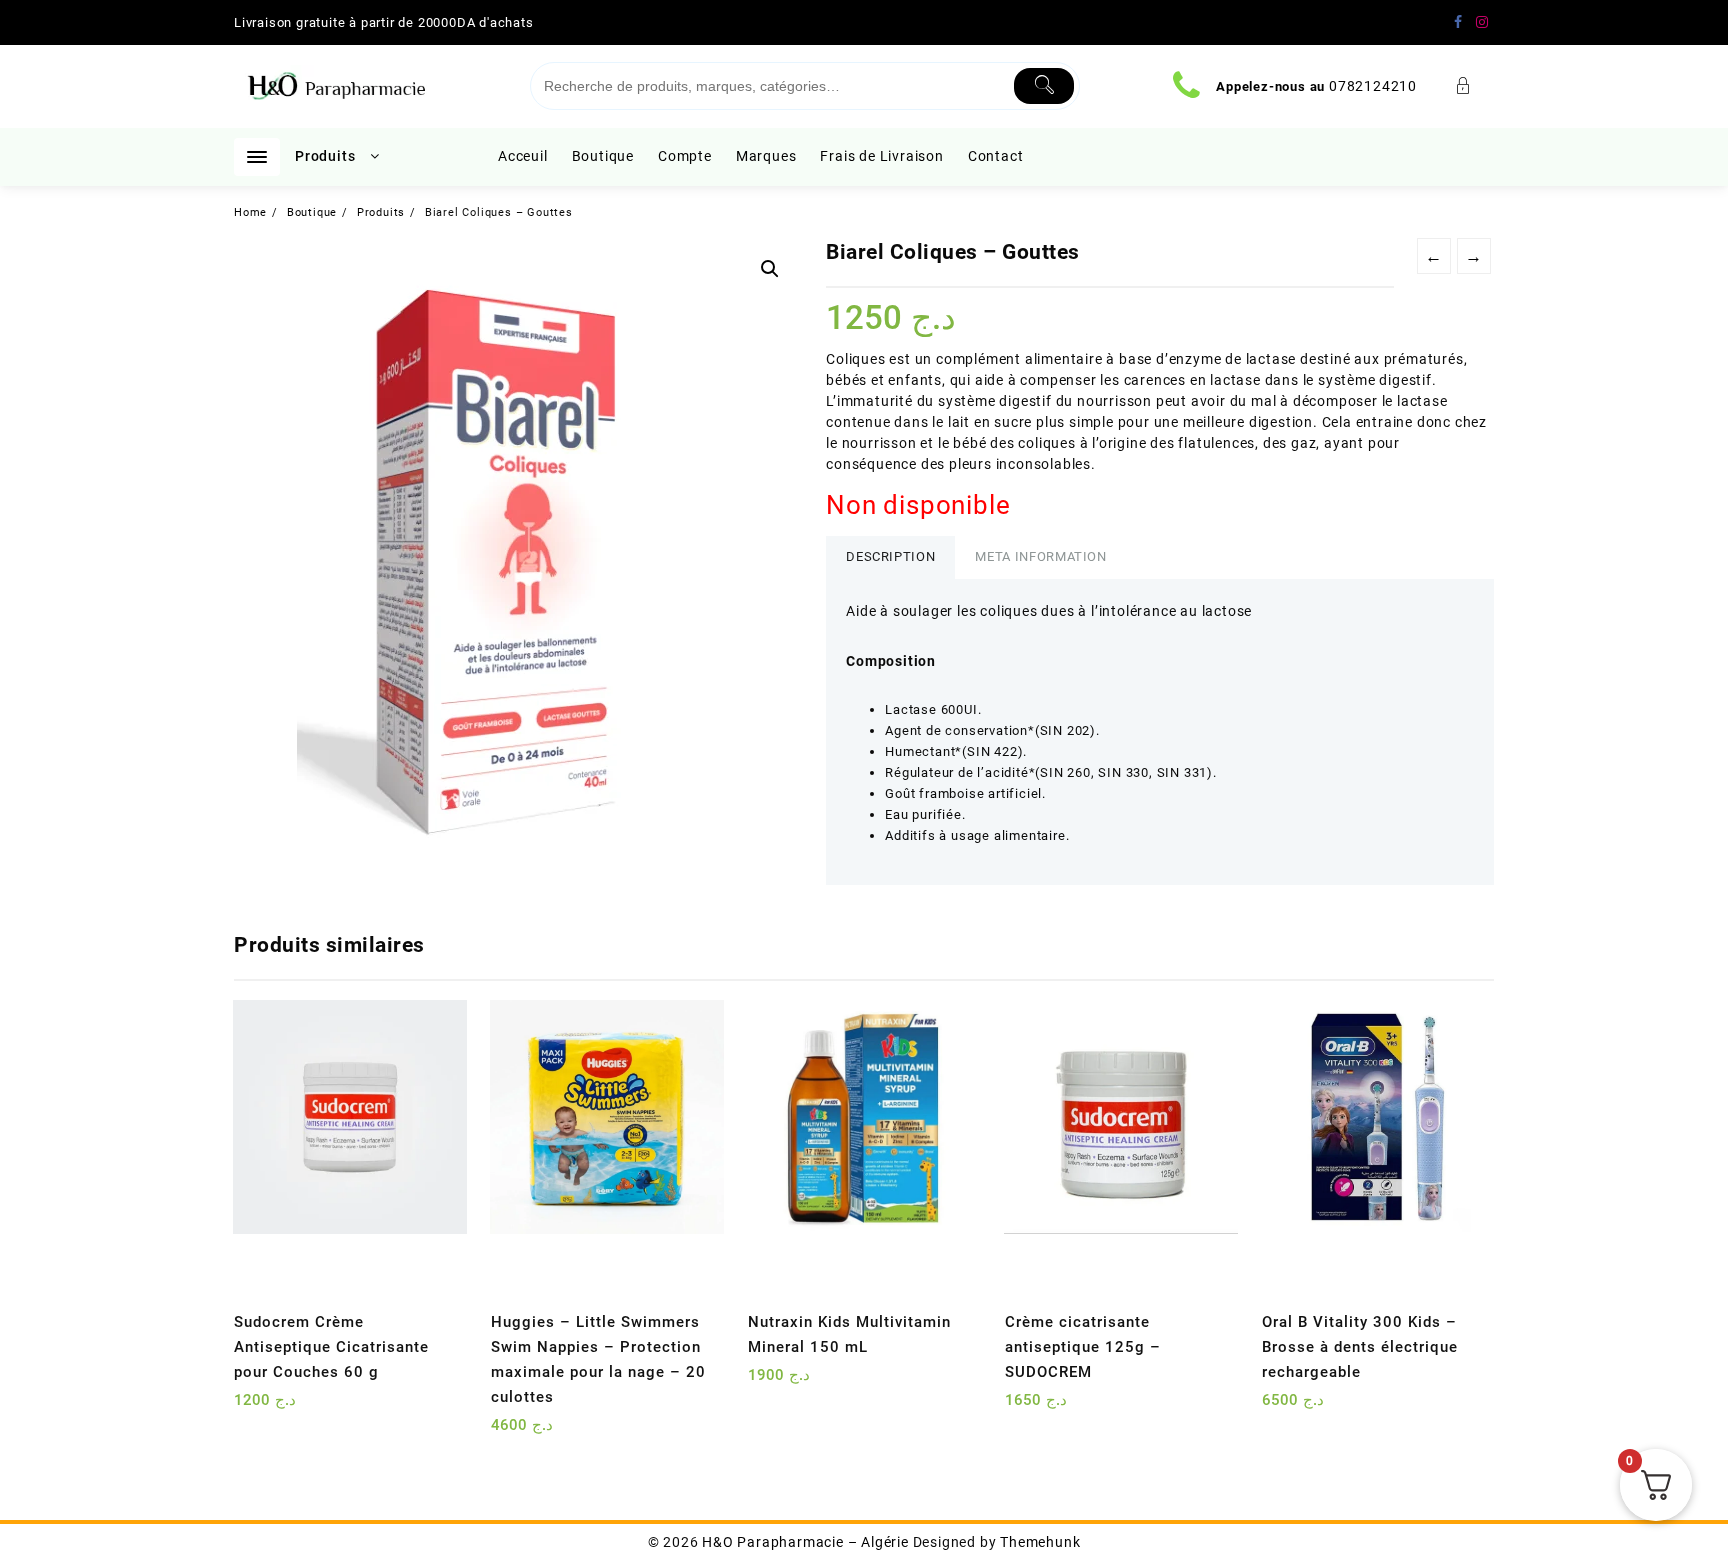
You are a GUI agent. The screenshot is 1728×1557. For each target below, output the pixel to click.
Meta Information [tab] (1040, 556)
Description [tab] (890, 556)
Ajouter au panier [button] (251, 1407)
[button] (770, 269)
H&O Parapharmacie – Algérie (805, 1542)
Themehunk (1040, 1542)
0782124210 (1373, 86)
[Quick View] (290, 1407)
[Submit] (1044, 86)
